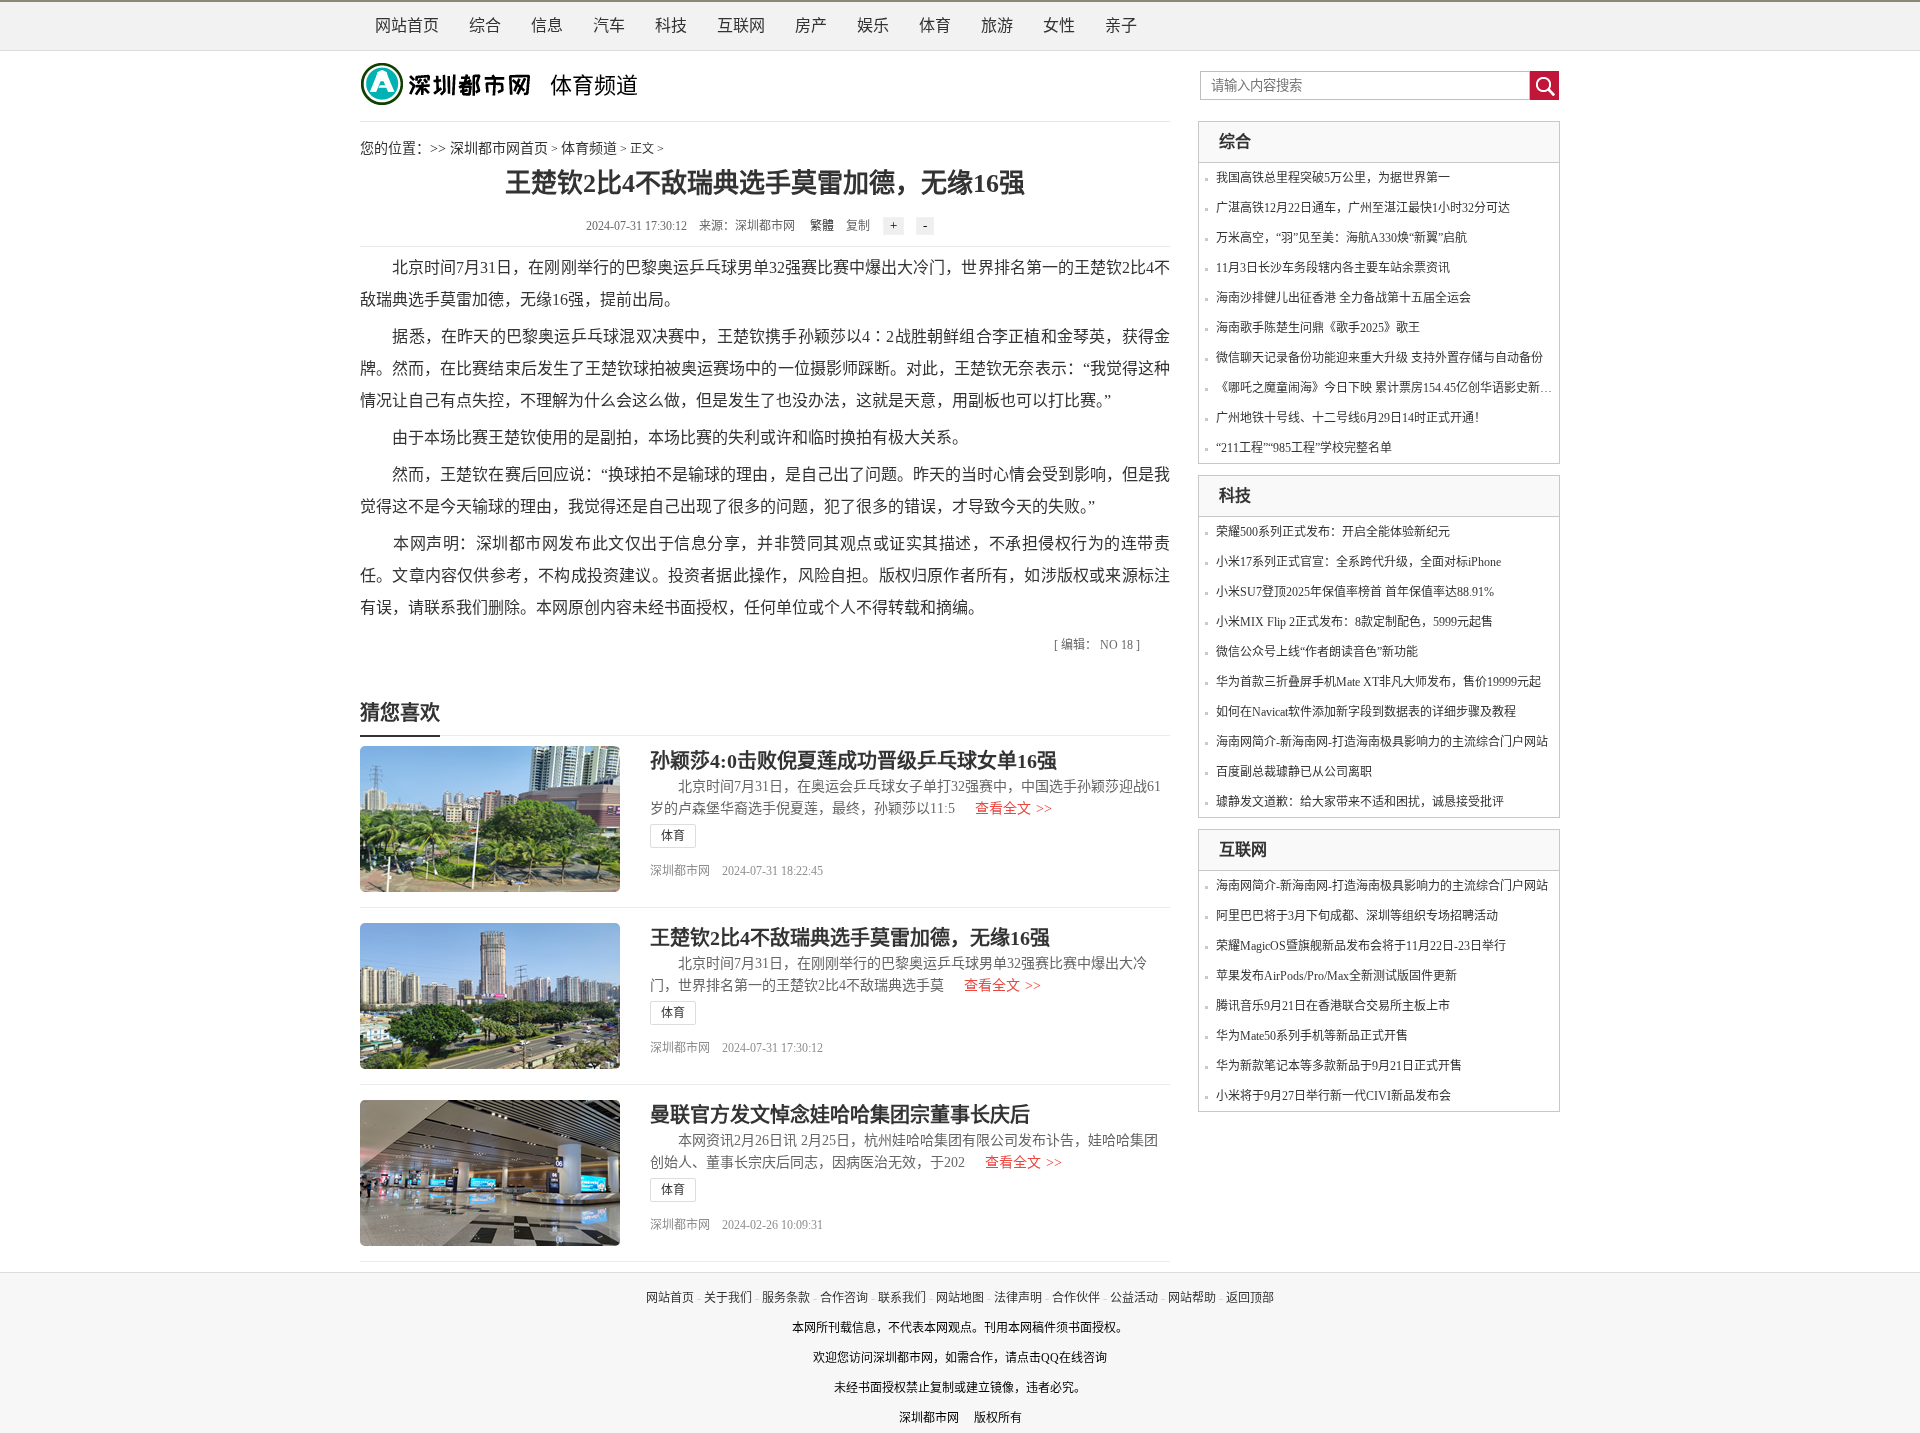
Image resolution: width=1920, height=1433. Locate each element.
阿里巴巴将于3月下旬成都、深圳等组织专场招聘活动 (1357, 916)
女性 (1059, 25)
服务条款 (786, 1298)
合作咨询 (844, 1298)
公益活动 (1134, 1298)
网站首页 (407, 25)
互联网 (741, 25)
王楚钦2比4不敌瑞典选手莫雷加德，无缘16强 (850, 938)
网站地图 (960, 1298)
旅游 (997, 25)
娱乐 (873, 25)
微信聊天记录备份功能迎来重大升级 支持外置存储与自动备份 (1379, 358)
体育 (935, 25)
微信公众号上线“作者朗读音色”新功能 (1317, 652)
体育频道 (594, 85)
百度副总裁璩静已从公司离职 (1294, 772)
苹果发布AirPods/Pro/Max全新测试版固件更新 (1336, 976)
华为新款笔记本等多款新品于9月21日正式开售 (1339, 1066)
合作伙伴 (1076, 1298)
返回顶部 (1250, 1298)
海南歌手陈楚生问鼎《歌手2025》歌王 (1318, 328)
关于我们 (728, 1298)
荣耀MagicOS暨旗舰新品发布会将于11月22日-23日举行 (1361, 946)
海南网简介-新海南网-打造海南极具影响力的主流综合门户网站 (1382, 742)
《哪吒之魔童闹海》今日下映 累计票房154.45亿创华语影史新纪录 (1390, 388)
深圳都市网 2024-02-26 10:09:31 (736, 1225)
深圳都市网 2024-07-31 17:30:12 (736, 1048)
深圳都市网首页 (499, 148)
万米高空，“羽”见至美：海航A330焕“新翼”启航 (1341, 238)
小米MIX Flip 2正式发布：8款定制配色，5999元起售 (1354, 622)
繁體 (822, 226)
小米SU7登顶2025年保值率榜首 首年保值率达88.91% (1355, 592)
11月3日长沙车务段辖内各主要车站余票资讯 (1333, 268)
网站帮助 (1192, 1298)
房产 (811, 25)
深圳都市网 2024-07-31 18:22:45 (736, 871)
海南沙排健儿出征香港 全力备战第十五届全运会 (1343, 298)
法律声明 (1018, 1298)
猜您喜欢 (400, 713)
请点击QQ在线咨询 (1056, 1358)
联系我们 (902, 1298)
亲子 (1121, 25)
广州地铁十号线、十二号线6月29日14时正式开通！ (1351, 418)
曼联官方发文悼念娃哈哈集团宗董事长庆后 (840, 1115)
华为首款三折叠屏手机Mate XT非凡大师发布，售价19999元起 (1378, 682)
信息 (547, 25)
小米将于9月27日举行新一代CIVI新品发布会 (1333, 1096)
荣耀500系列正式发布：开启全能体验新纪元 (1333, 532)
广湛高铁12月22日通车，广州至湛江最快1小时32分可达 (1363, 208)
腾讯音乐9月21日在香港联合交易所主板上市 (1333, 1006)
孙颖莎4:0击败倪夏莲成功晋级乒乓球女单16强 (853, 761)
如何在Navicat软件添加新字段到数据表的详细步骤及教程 (1366, 712)
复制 (858, 226)
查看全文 (1013, 808)
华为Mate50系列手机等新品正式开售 (1312, 1036)
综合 (485, 25)
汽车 (609, 25)
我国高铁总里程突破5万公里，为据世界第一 (1333, 178)
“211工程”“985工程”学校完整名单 (1304, 448)
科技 (671, 25)
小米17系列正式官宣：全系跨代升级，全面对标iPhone (1358, 562)
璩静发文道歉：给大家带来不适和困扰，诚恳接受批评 (1360, 802)
